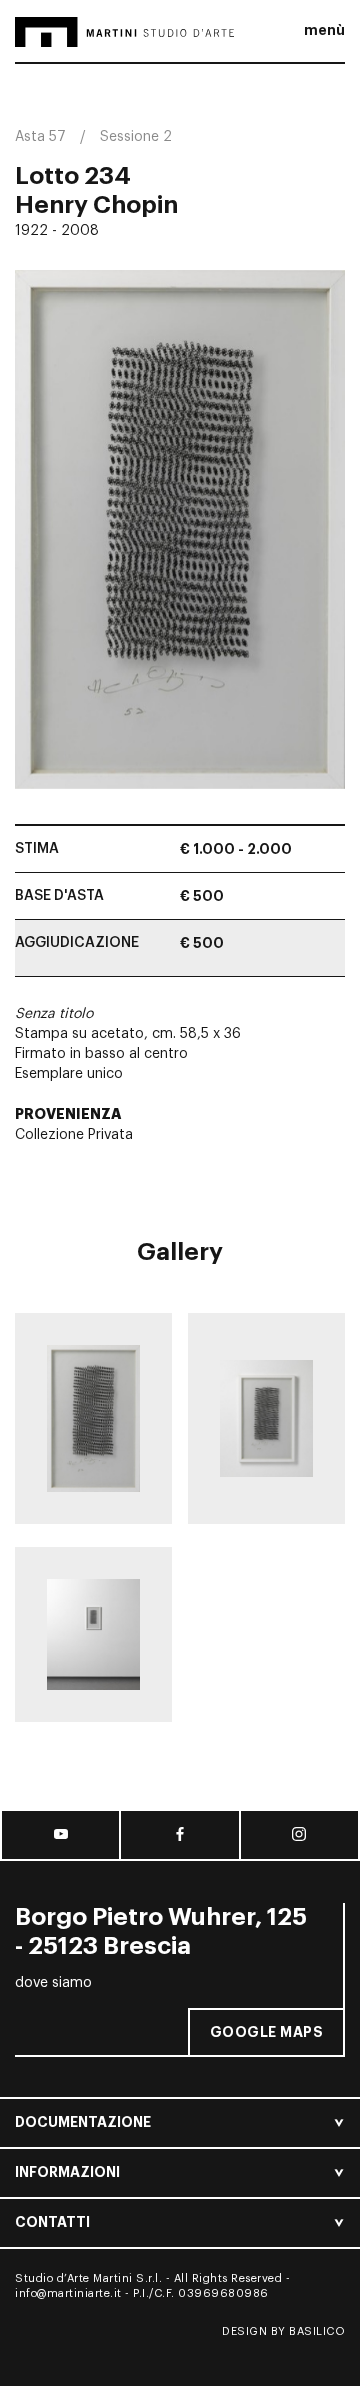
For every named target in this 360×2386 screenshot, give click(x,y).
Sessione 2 (136, 137)
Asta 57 (40, 137)
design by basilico (283, 2331)
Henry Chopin (96, 205)
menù (324, 30)
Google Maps (267, 2032)
